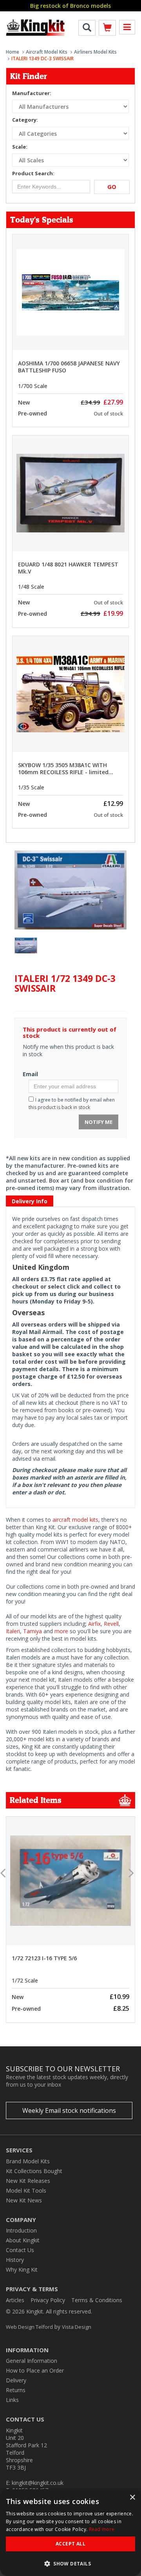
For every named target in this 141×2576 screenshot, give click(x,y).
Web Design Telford (29, 2327)
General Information (32, 2361)
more (61, 1631)
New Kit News (24, 2200)
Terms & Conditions (97, 2300)
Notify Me (99, 1122)
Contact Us (20, 2250)
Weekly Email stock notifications (69, 2110)
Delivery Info (30, 1201)
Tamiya (33, 1631)
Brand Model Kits (28, 2161)
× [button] (132, 2498)
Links (12, 2400)
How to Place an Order (35, 2370)
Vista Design (77, 2327)
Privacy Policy (48, 2300)
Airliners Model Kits (95, 52)
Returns (16, 2390)
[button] (70, 2563)
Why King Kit (22, 2270)
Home (13, 52)
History (15, 2260)
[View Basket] (107, 29)
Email (30, 1074)
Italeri (13, 1631)
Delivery (16, 2380)
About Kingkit (23, 2240)
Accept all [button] (70, 2544)
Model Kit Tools (26, 2190)
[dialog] (70, 2533)
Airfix (94, 1624)
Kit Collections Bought (34, 2171)
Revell (111, 1624)
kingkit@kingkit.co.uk (38, 2483)
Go (112, 187)
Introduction (21, 2230)
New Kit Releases (28, 2181)
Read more (102, 2529)
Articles (15, 2300)
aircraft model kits (75, 1520)
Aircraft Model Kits (47, 52)
